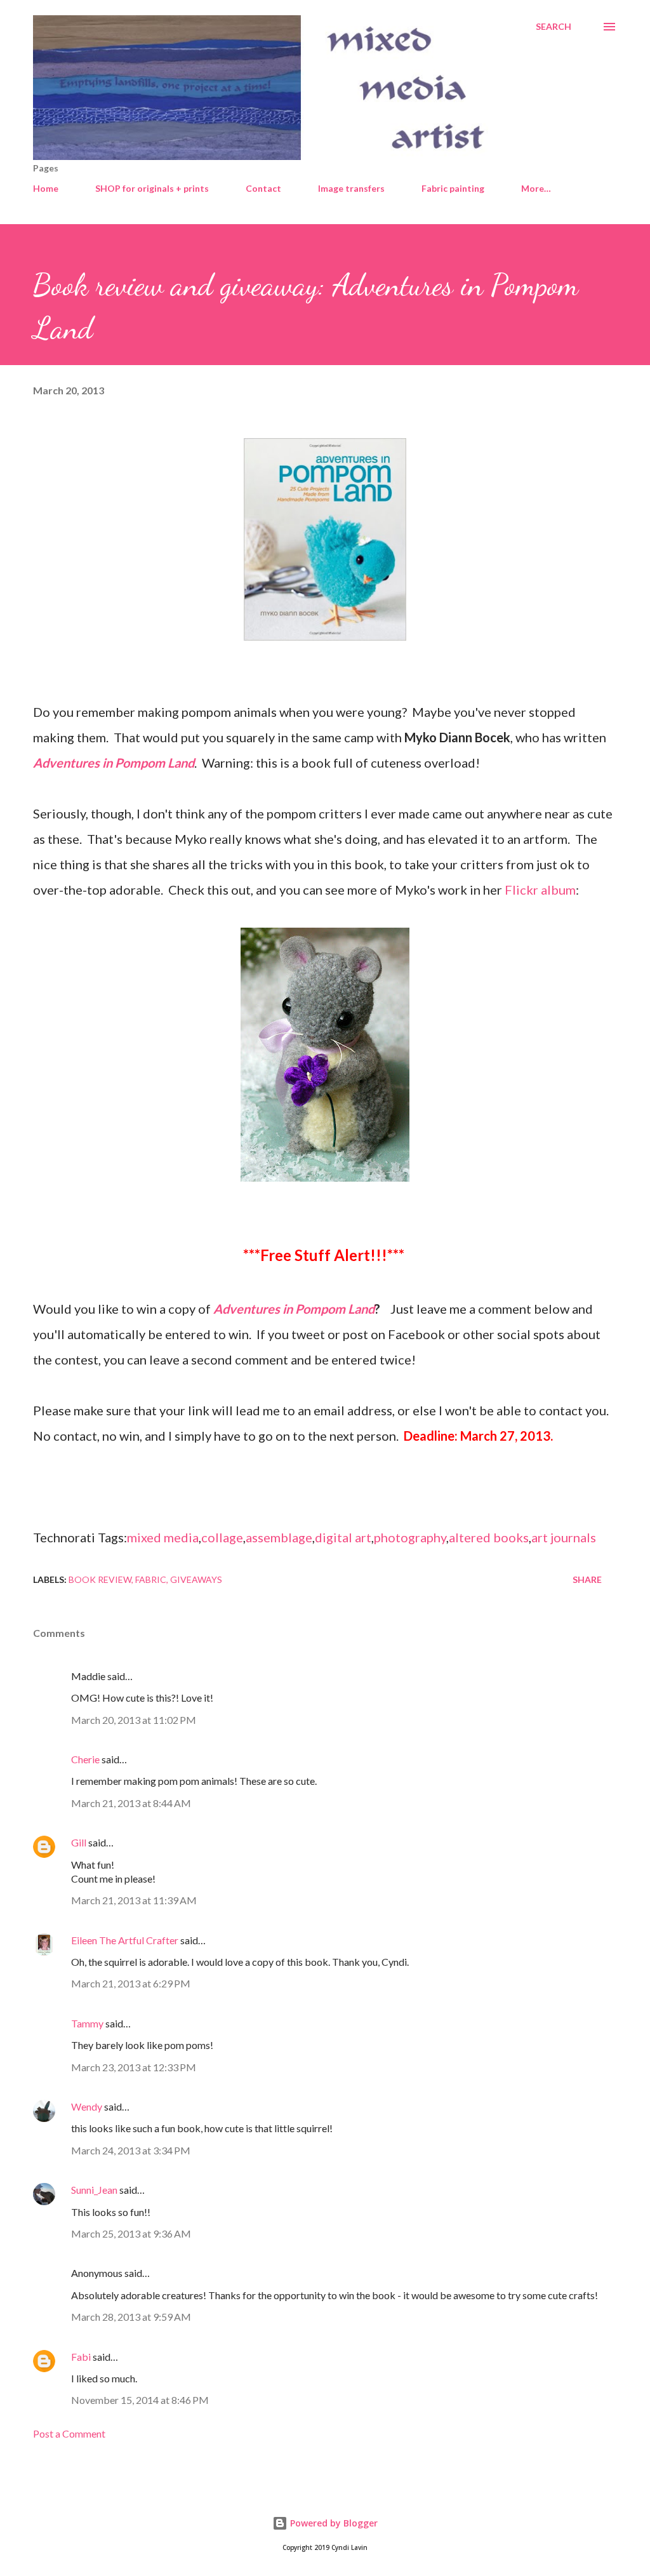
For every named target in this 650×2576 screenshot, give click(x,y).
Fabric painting (453, 188)
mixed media (163, 1537)
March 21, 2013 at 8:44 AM (131, 1803)
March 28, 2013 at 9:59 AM (131, 2317)
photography (410, 1537)
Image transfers (351, 188)
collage (222, 1537)
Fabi (81, 2357)
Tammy (87, 2023)
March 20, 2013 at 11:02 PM (134, 1720)
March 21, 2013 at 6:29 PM (131, 1983)
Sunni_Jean (94, 2190)
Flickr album (540, 890)
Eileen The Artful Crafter (125, 1940)
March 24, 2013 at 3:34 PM (131, 2150)
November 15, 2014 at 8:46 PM (140, 2400)
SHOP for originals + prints (152, 188)
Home (46, 188)
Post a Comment (69, 2433)
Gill (79, 1842)
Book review (100, 1579)
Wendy (87, 2106)
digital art (343, 1537)
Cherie (85, 1759)
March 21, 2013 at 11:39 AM (134, 1900)
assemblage (279, 1537)
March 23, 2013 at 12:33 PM (134, 2067)
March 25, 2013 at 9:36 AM (131, 2233)
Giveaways (196, 1579)
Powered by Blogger (333, 2523)
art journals (564, 1537)
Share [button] (587, 1579)
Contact (263, 188)
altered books (489, 1537)
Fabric (151, 1579)
